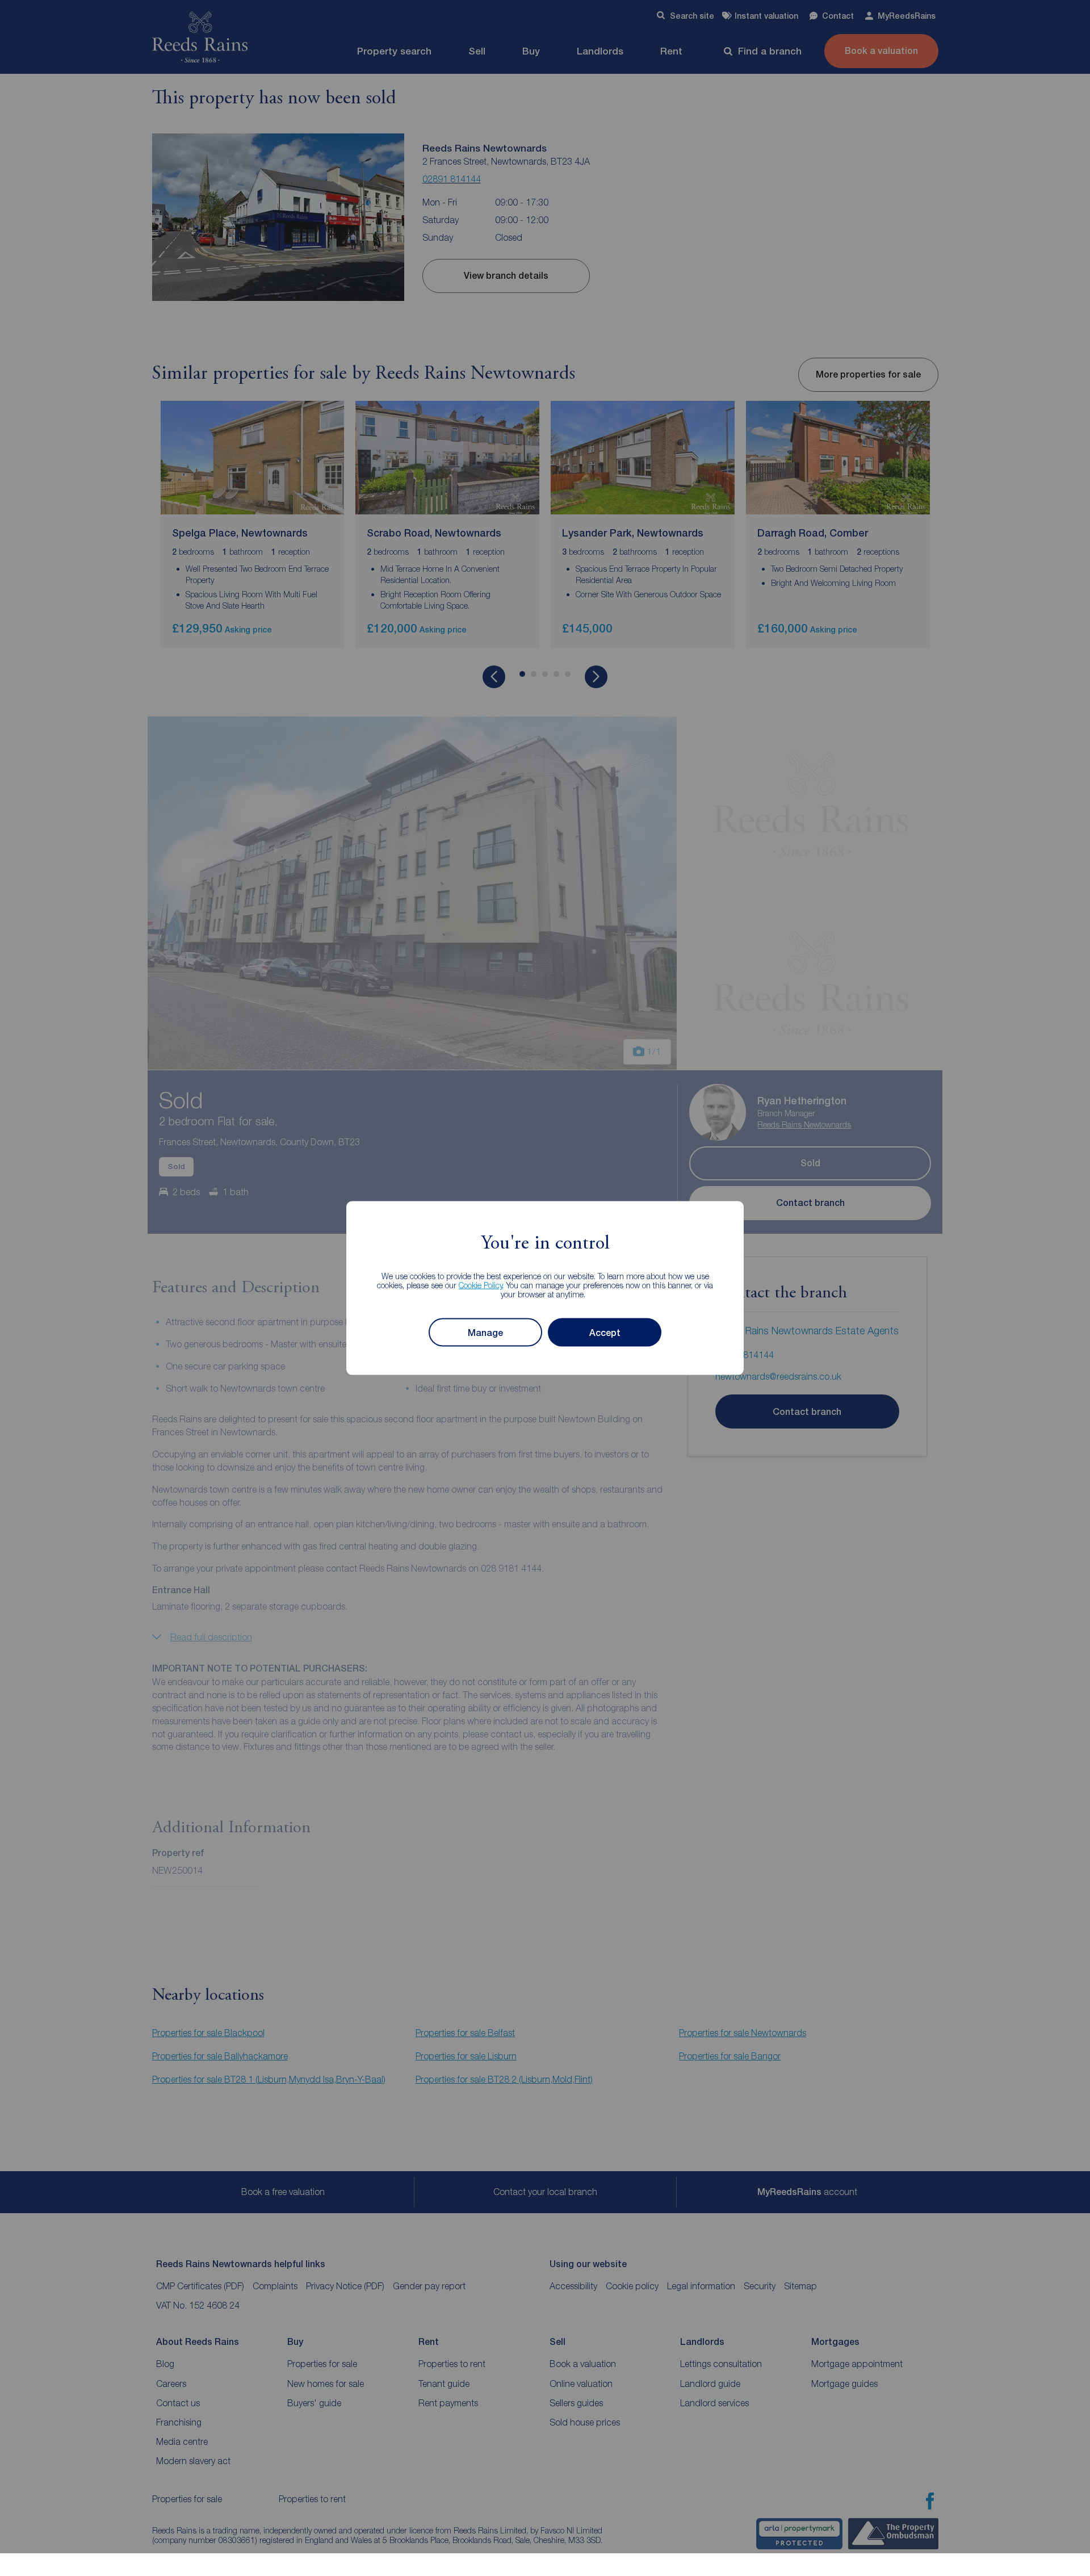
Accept (605, 1332)
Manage (485, 1332)
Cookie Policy (481, 1285)
